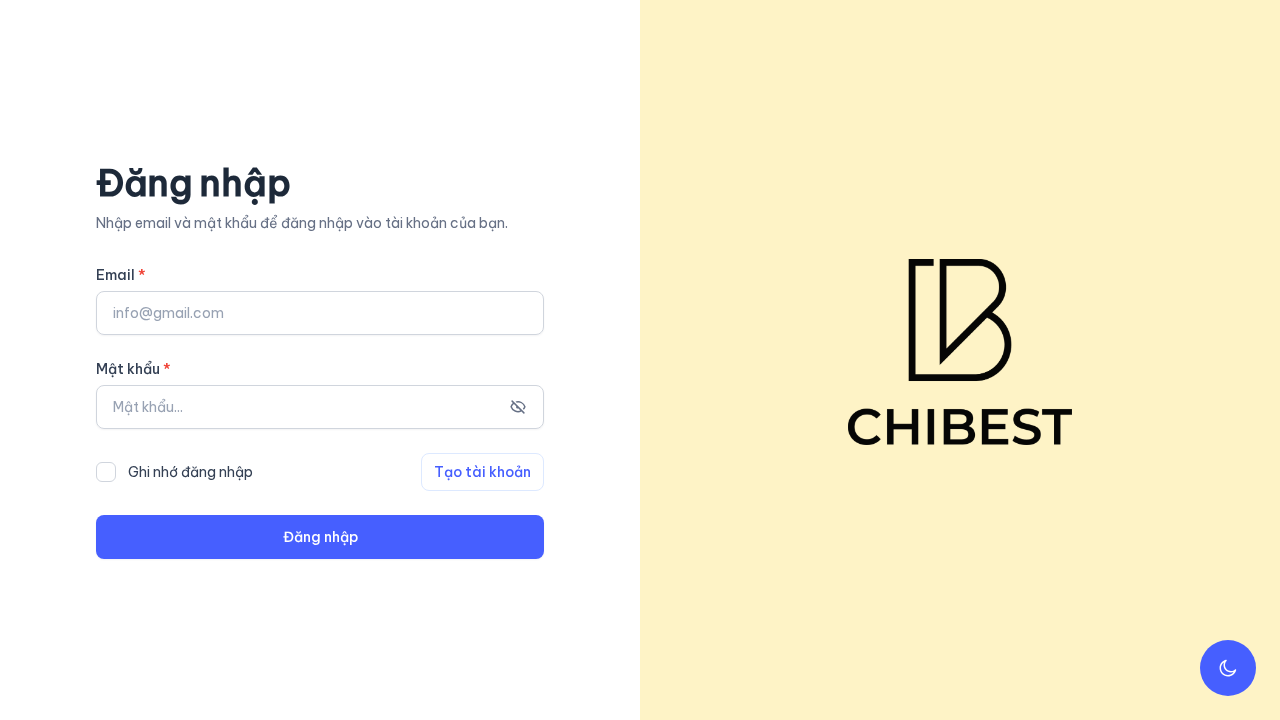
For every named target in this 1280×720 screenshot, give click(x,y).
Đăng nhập (320, 537)
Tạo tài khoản (482, 472)
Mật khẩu (133, 369)
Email (121, 275)
